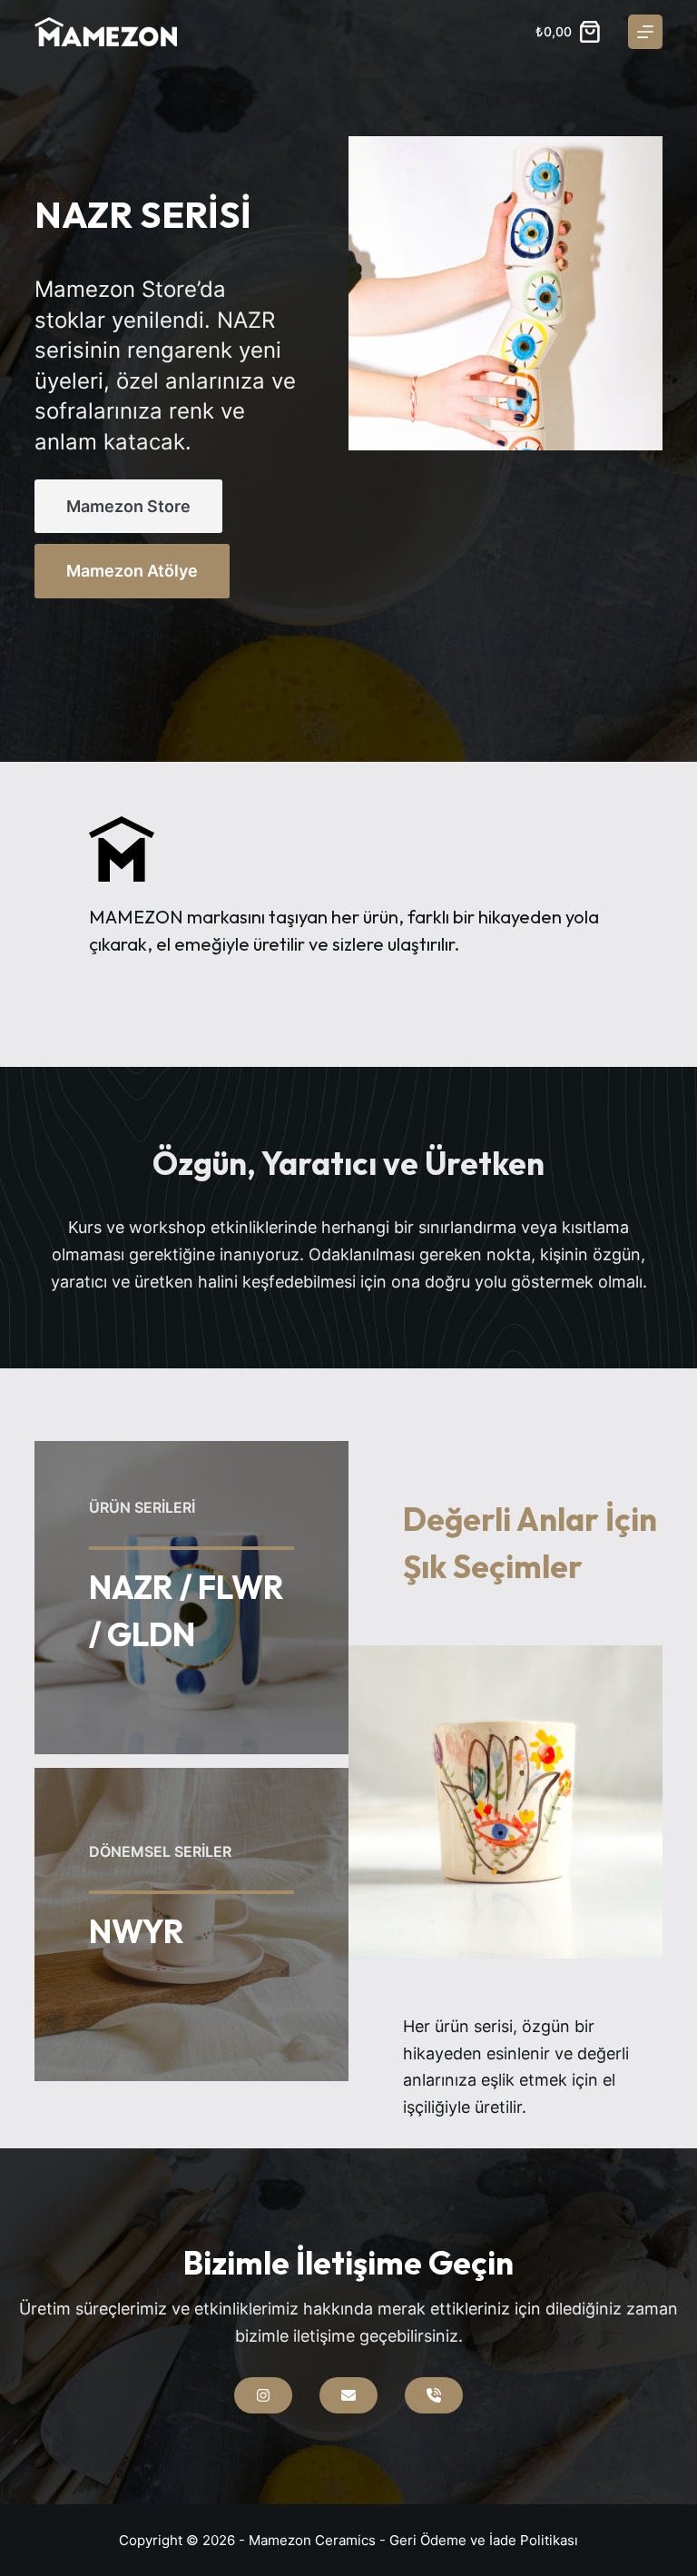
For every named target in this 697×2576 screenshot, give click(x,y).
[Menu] (645, 32)
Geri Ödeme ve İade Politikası (484, 2540)
